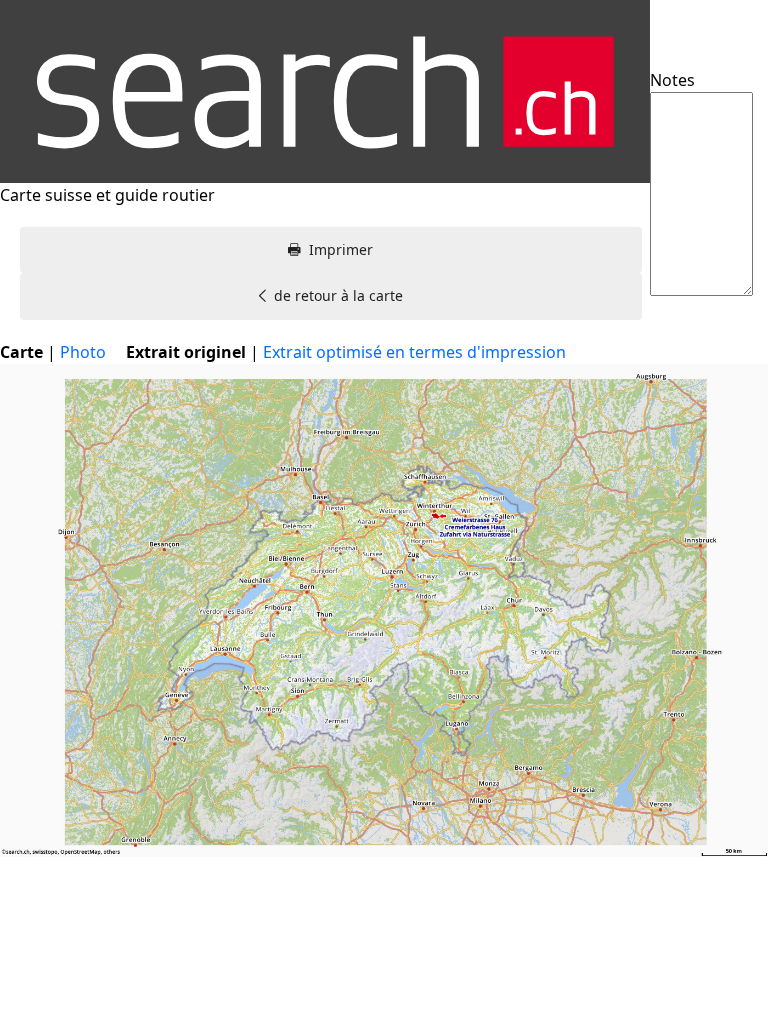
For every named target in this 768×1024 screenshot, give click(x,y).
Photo (83, 352)
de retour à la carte (338, 295)
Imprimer (341, 249)
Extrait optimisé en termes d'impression (414, 352)
